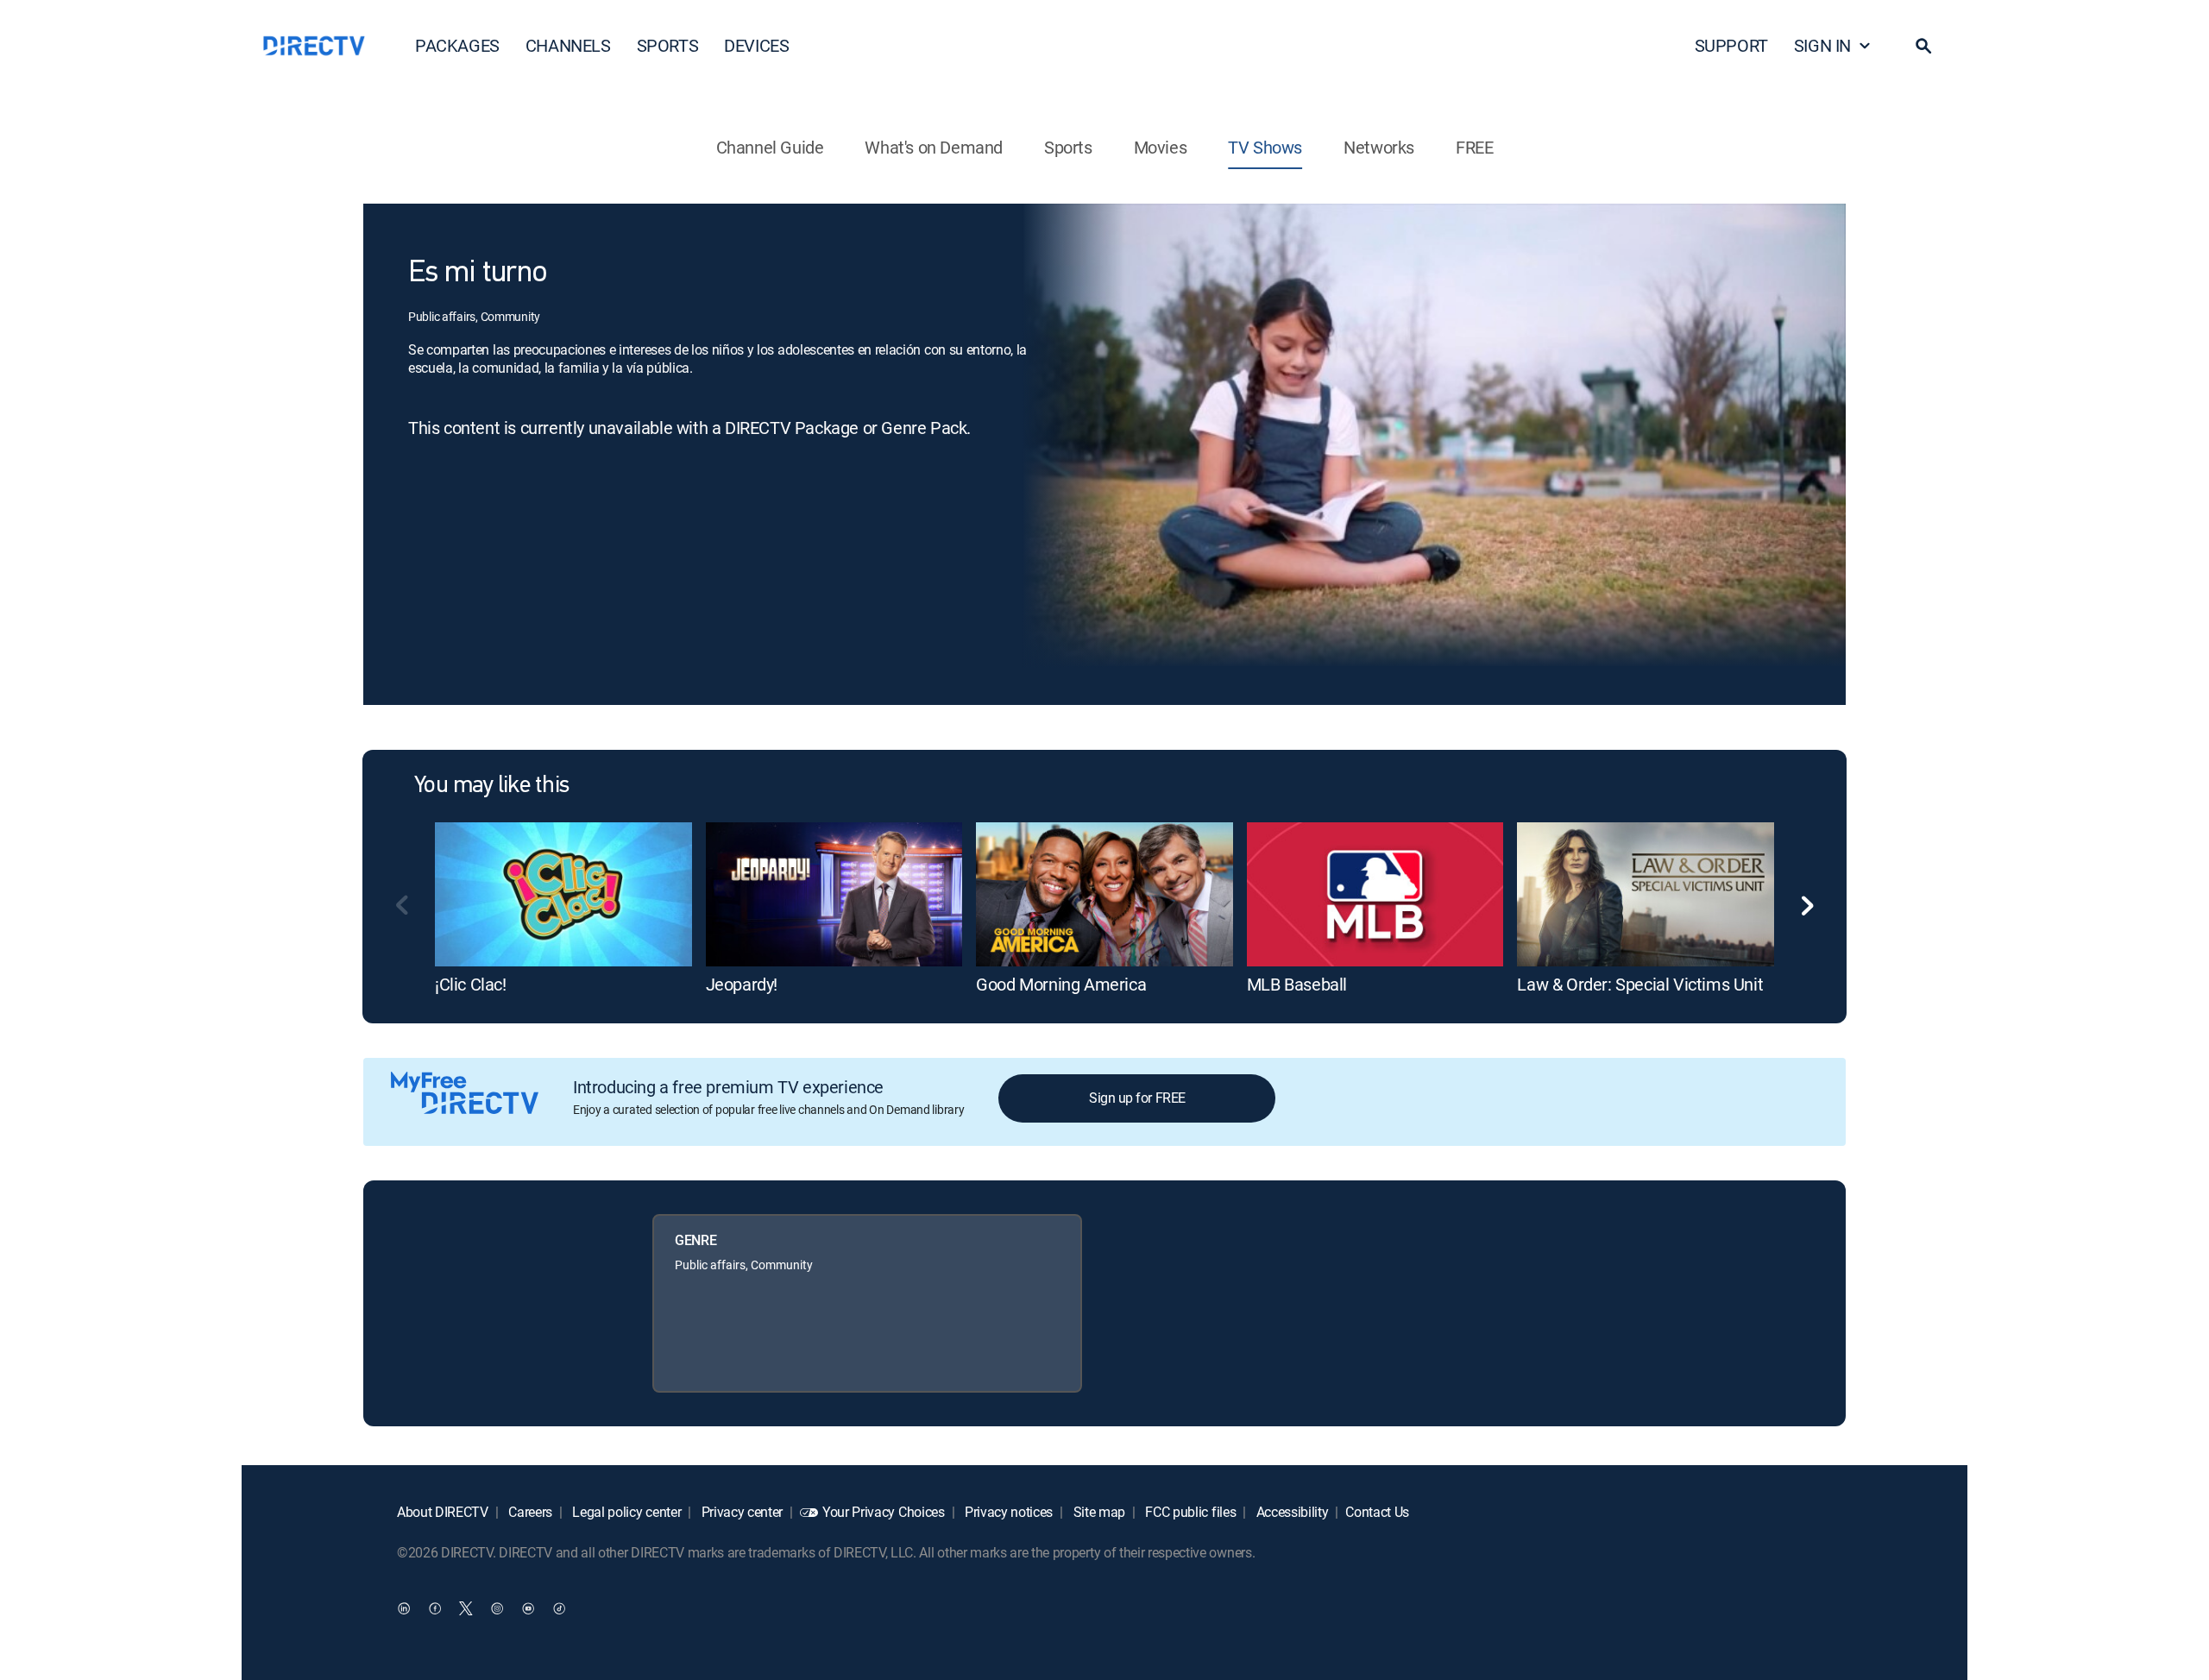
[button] (1923, 46)
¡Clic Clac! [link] (471, 984)
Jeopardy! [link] (742, 984)
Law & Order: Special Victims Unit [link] (1640, 984)
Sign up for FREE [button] (1137, 1098)
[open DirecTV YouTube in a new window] (528, 1608)
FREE (1474, 147)
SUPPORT (1731, 45)
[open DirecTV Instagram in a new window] (497, 1608)
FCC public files (1189, 1512)
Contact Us (1377, 1512)
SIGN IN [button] (1822, 45)
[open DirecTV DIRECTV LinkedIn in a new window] (404, 1608)
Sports (1068, 147)
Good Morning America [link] (1061, 984)
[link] (563, 894)
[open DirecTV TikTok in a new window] (559, 1608)
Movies (1161, 147)
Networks (1379, 147)
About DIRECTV (443, 1512)
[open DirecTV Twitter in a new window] (466, 1608)
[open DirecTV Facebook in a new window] (435, 1608)
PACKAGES (457, 45)
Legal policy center (626, 1512)
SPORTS (668, 45)
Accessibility (1291, 1512)
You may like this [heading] (491, 786)
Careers (529, 1512)
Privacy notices (1007, 1512)
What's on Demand (934, 147)
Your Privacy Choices (884, 1512)
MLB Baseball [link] (1297, 984)
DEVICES (756, 45)
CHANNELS (568, 45)
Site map (1098, 1512)
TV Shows (1265, 147)
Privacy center (740, 1512)
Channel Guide (770, 147)
